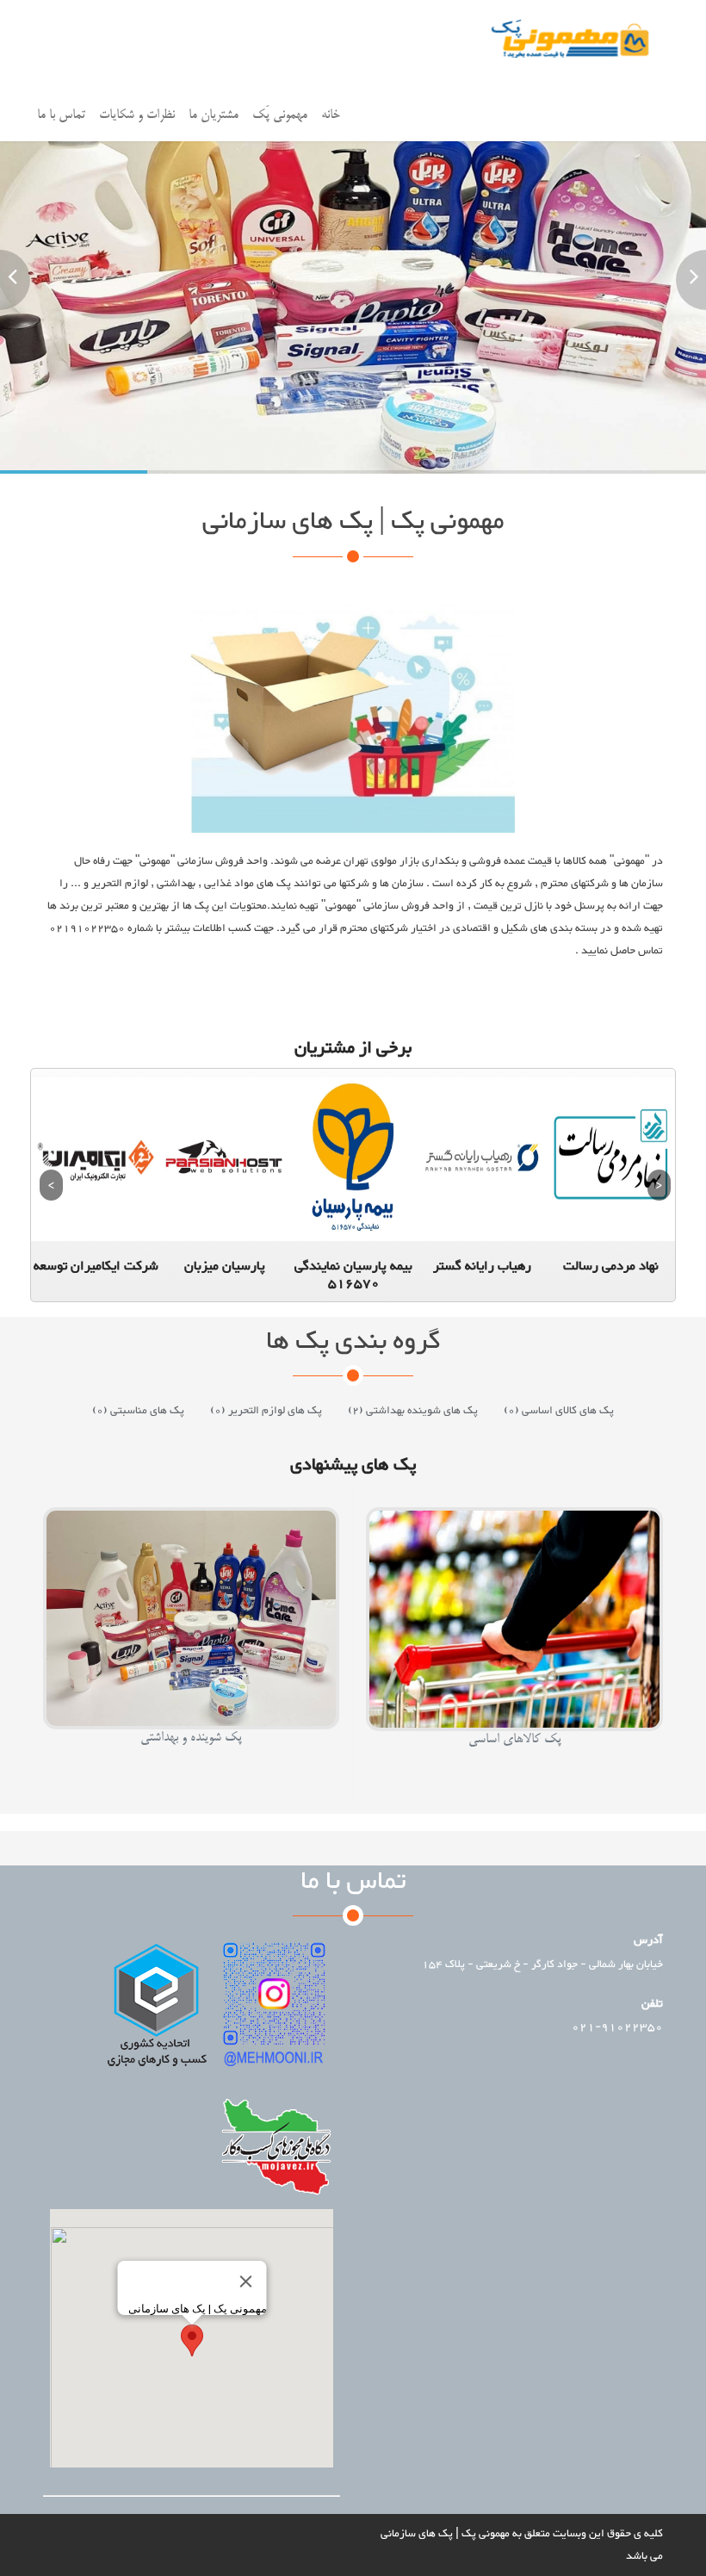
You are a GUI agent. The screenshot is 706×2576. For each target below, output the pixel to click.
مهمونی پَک (280, 115)
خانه (331, 115)
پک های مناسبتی (138, 1411)
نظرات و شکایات (137, 115)
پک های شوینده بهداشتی (413, 1411)
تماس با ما (61, 115)
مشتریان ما (214, 115)
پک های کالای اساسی (559, 1411)
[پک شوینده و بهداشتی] (191, 1761)
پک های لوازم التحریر (266, 1411)
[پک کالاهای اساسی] (515, 1763)
